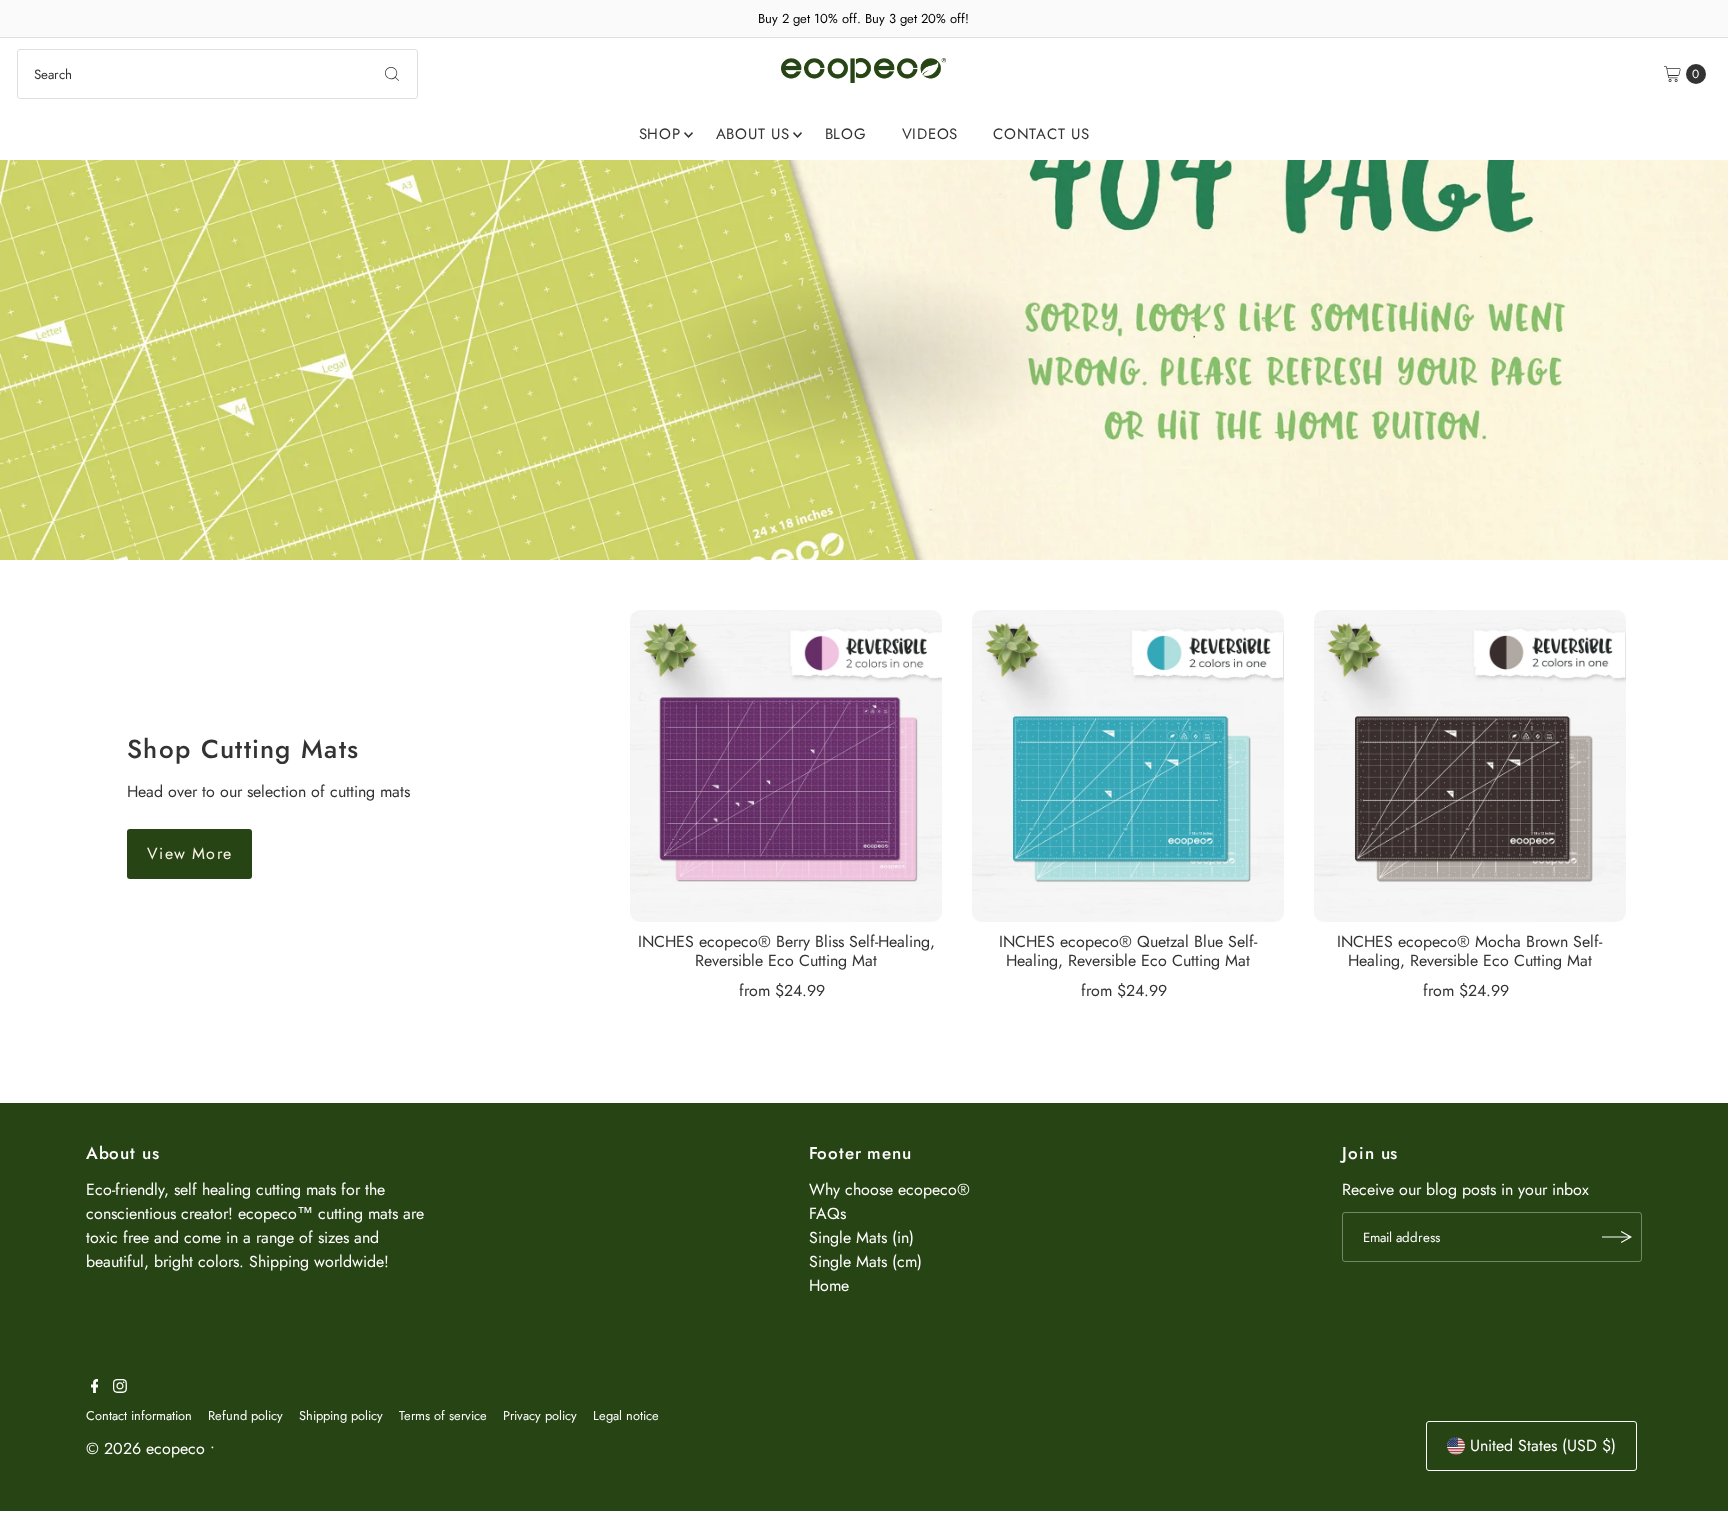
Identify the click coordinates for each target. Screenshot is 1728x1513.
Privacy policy (540, 1415)
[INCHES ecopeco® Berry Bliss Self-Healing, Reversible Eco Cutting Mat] (786, 766)
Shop (660, 134)
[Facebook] (95, 1388)
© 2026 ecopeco (145, 1448)
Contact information (139, 1415)
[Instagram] (120, 1388)
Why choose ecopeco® (889, 1189)
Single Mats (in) (861, 1237)
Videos (930, 134)
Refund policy (245, 1415)
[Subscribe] (1617, 1237)
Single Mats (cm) (865, 1261)
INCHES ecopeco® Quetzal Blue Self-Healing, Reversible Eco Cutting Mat (1128, 951)
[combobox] (217, 74)
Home (829, 1285)
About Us (753, 134)
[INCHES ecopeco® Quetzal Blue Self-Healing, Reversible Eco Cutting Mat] (1128, 766)
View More (189, 853)
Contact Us (1041, 134)
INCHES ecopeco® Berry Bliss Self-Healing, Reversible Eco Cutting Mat (786, 951)
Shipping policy (341, 1415)
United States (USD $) (1543, 1445)
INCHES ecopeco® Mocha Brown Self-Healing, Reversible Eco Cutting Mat (1469, 951)
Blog (846, 134)
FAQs (827, 1213)
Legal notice (626, 1415)
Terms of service (443, 1415)
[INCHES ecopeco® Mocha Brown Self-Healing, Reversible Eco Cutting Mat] (1470, 766)
